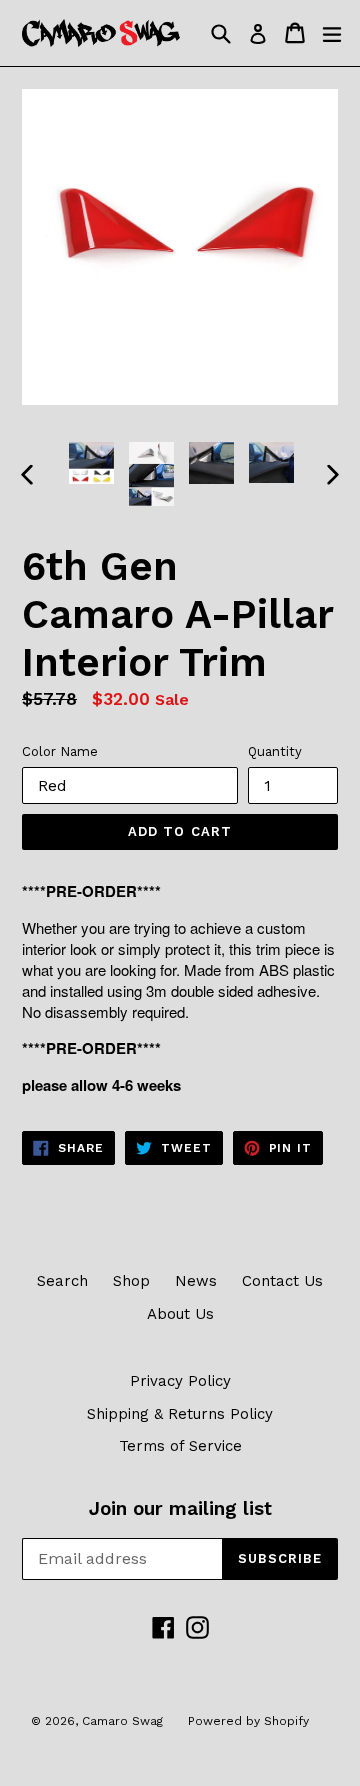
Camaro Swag (122, 1721)
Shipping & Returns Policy (180, 1414)
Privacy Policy (180, 1381)
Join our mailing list (180, 1509)
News (196, 1281)
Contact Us (282, 1281)
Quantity (275, 751)
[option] (92, 463)
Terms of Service (180, 1446)
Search (62, 1281)
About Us (180, 1314)
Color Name (60, 751)
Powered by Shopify (248, 1721)
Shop (131, 1281)
